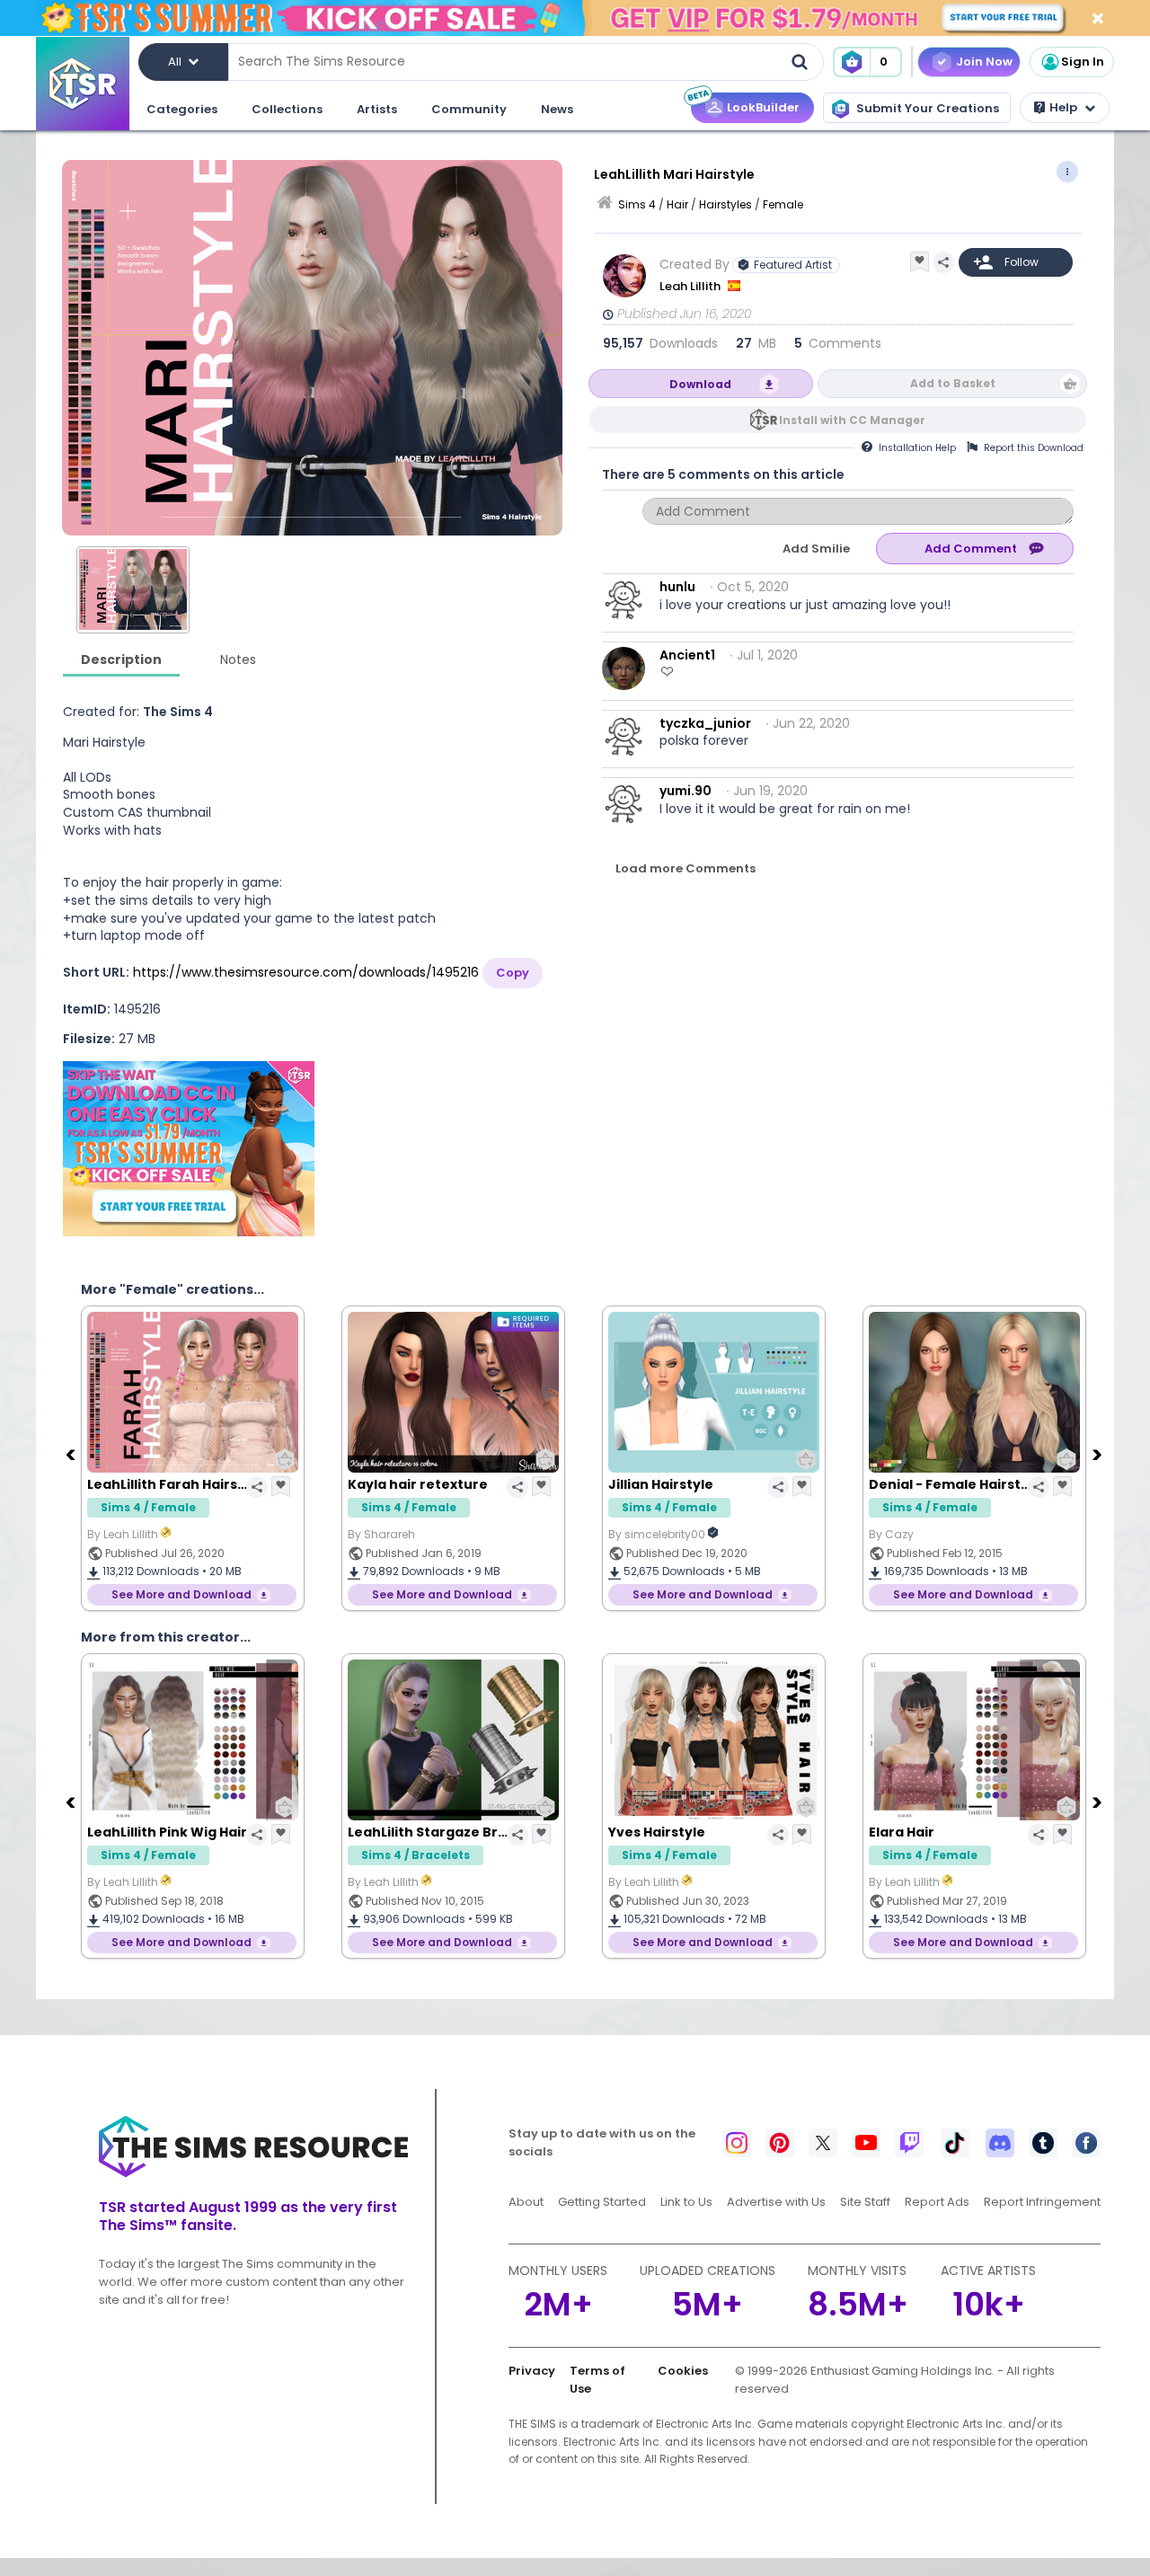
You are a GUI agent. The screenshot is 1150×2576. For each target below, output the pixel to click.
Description (121, 659)
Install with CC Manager (852, 420)
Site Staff (865, 2202)
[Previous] (72, 1454)
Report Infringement (1042, 2202)
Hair (677, 204)
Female (783, 204)
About (526, 2202)
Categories (182, 109)
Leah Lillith (691, 286)
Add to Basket (953, 383)
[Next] (1099, 1454)
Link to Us (686, 2202)
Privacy (532, 2371)
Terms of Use (597, 2380)
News (557, 109)
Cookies (683, 2371)
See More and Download (181, 1594)
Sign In (1083, 62)
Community (469, 109)
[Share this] (943, 262)
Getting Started (602, 2202)
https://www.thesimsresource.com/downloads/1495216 (306, 972)
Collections (287, 109)
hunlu (677, 587)
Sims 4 (637, 204)
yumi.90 (686, 791)
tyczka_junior (705, 723)
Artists (377, 109)
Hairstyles (725, 204)
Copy (513, 973)
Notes (238, 659)
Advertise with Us (776, 2202)
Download (700, 384)
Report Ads (937, 2202)
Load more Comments (686, 868)
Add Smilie (816, 549)
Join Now (984, 62)
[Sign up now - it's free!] (189, 1149)
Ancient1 (687, 655)
